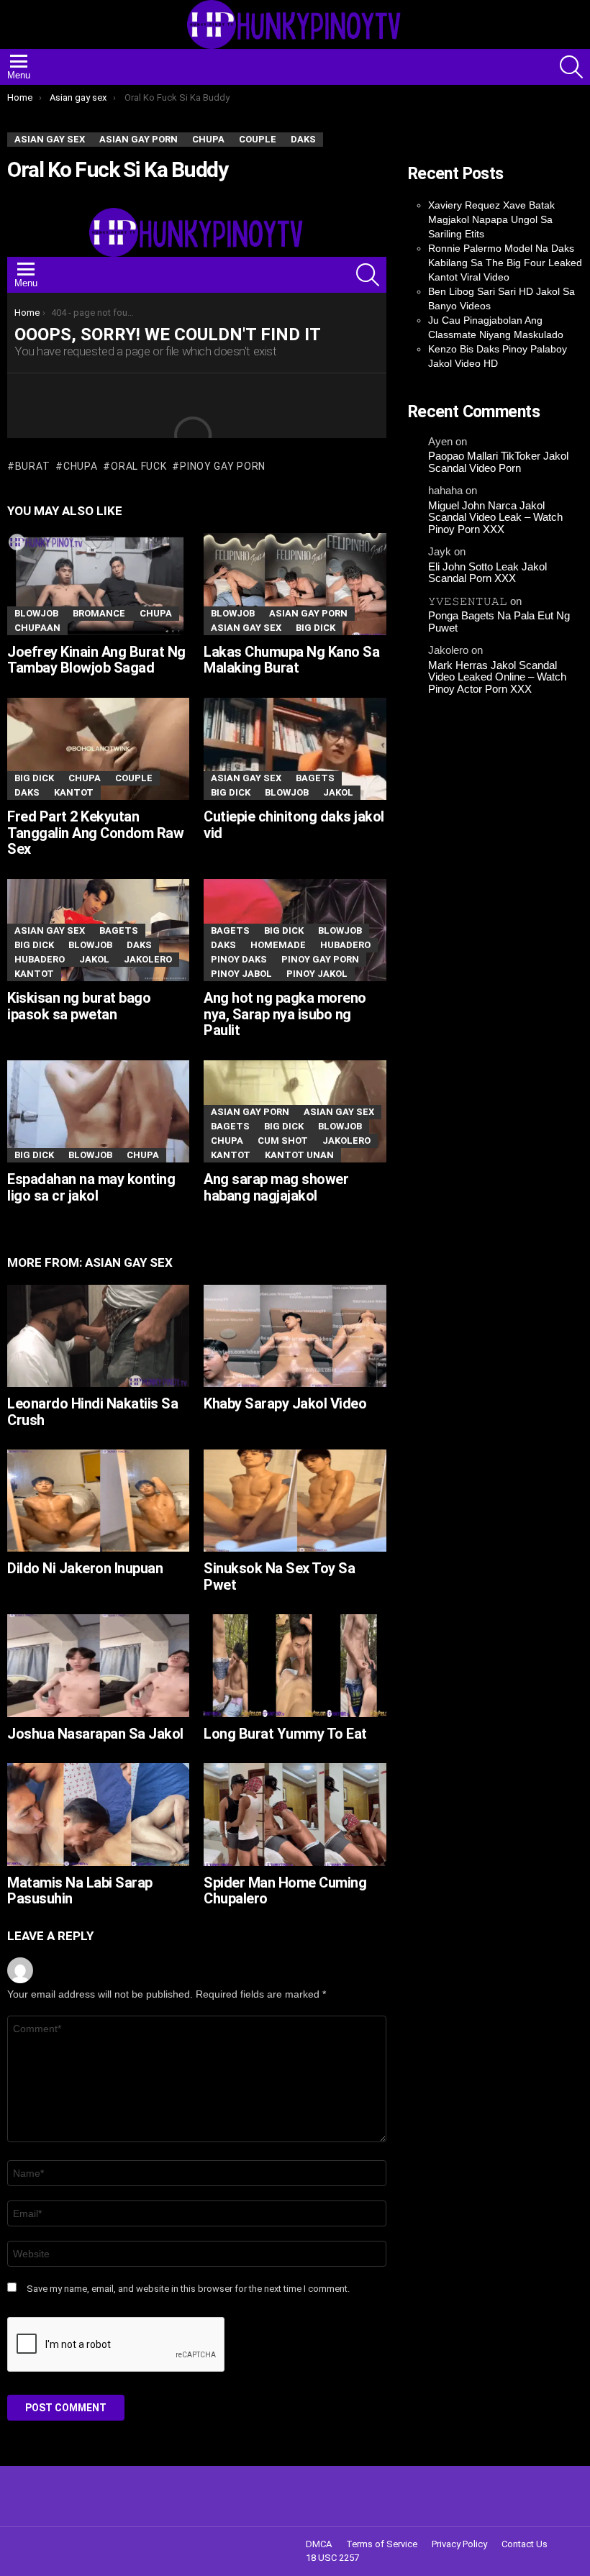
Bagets (315, 778)
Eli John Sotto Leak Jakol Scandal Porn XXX (487, 573)
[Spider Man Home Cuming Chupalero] (295, 1814)
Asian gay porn (308, 613)
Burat (32, 466)
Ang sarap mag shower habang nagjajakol (276, 1187)
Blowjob (36, 613)
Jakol (338, 792)
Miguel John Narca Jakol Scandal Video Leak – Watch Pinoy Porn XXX (495, 518)
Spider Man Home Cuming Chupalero (285, 1891)
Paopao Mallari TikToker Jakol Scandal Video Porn (498, 462)
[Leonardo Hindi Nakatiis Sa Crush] (98, 1336)
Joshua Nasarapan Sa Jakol (95, 1734)
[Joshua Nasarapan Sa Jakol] (98, 1665)
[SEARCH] (571, 67)
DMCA (319, 2544)
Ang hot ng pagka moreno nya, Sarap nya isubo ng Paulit (285, 1014)
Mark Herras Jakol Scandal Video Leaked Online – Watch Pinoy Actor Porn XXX (497, 677)
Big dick (316, 628)
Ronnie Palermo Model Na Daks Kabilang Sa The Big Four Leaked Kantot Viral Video (505, 263)
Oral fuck (139, 466)
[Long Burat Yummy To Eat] (295, 1665)
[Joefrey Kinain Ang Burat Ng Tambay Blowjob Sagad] (98, 584)
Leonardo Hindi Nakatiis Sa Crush (92, 1412)
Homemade (278, 945)
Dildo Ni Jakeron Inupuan (85, 1568)
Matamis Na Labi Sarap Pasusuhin (80, 1891)
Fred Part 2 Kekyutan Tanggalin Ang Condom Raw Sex (95, 833)
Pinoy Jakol (317, 974)
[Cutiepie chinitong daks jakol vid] (295, 749)
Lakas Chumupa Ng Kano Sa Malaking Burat (291, 660)
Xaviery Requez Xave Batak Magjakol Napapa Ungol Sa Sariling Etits (491, 219)
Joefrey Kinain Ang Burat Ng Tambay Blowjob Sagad (96, 660)
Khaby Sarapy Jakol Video (285, 1403)
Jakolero (148, 959)
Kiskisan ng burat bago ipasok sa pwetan (79, 1006)
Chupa (80, 466)
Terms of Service (382, 2544)
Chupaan (37, 628)
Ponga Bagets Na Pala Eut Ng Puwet (499, 622)
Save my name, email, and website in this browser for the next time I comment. (188, 2289)
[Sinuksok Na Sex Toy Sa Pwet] (295, 1501)
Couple (134, 778)
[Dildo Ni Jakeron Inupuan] (98, 1501)
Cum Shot (283, 1141)
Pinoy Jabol (241, 974)
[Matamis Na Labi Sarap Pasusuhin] (98, 1814)
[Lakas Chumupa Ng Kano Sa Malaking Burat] (295, 584)
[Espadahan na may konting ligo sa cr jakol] (98, 1111)
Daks (27, 792)
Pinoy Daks (239, 959)
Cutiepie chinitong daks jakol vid (294, 825)
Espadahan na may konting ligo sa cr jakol (91, 1187)
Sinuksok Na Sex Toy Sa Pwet (279, 1576)
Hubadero (40, 959)
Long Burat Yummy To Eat (285, 1734)
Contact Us (525, 2544)
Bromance (99, 613)
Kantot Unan (299, 1155)
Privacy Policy (459, 2544)
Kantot (74, 792)
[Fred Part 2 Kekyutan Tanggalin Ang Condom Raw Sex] (98, 749)
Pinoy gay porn (223, 466)
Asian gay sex (246, 628)
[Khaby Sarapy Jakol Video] (295, 1336)
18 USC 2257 (332, 2558)
